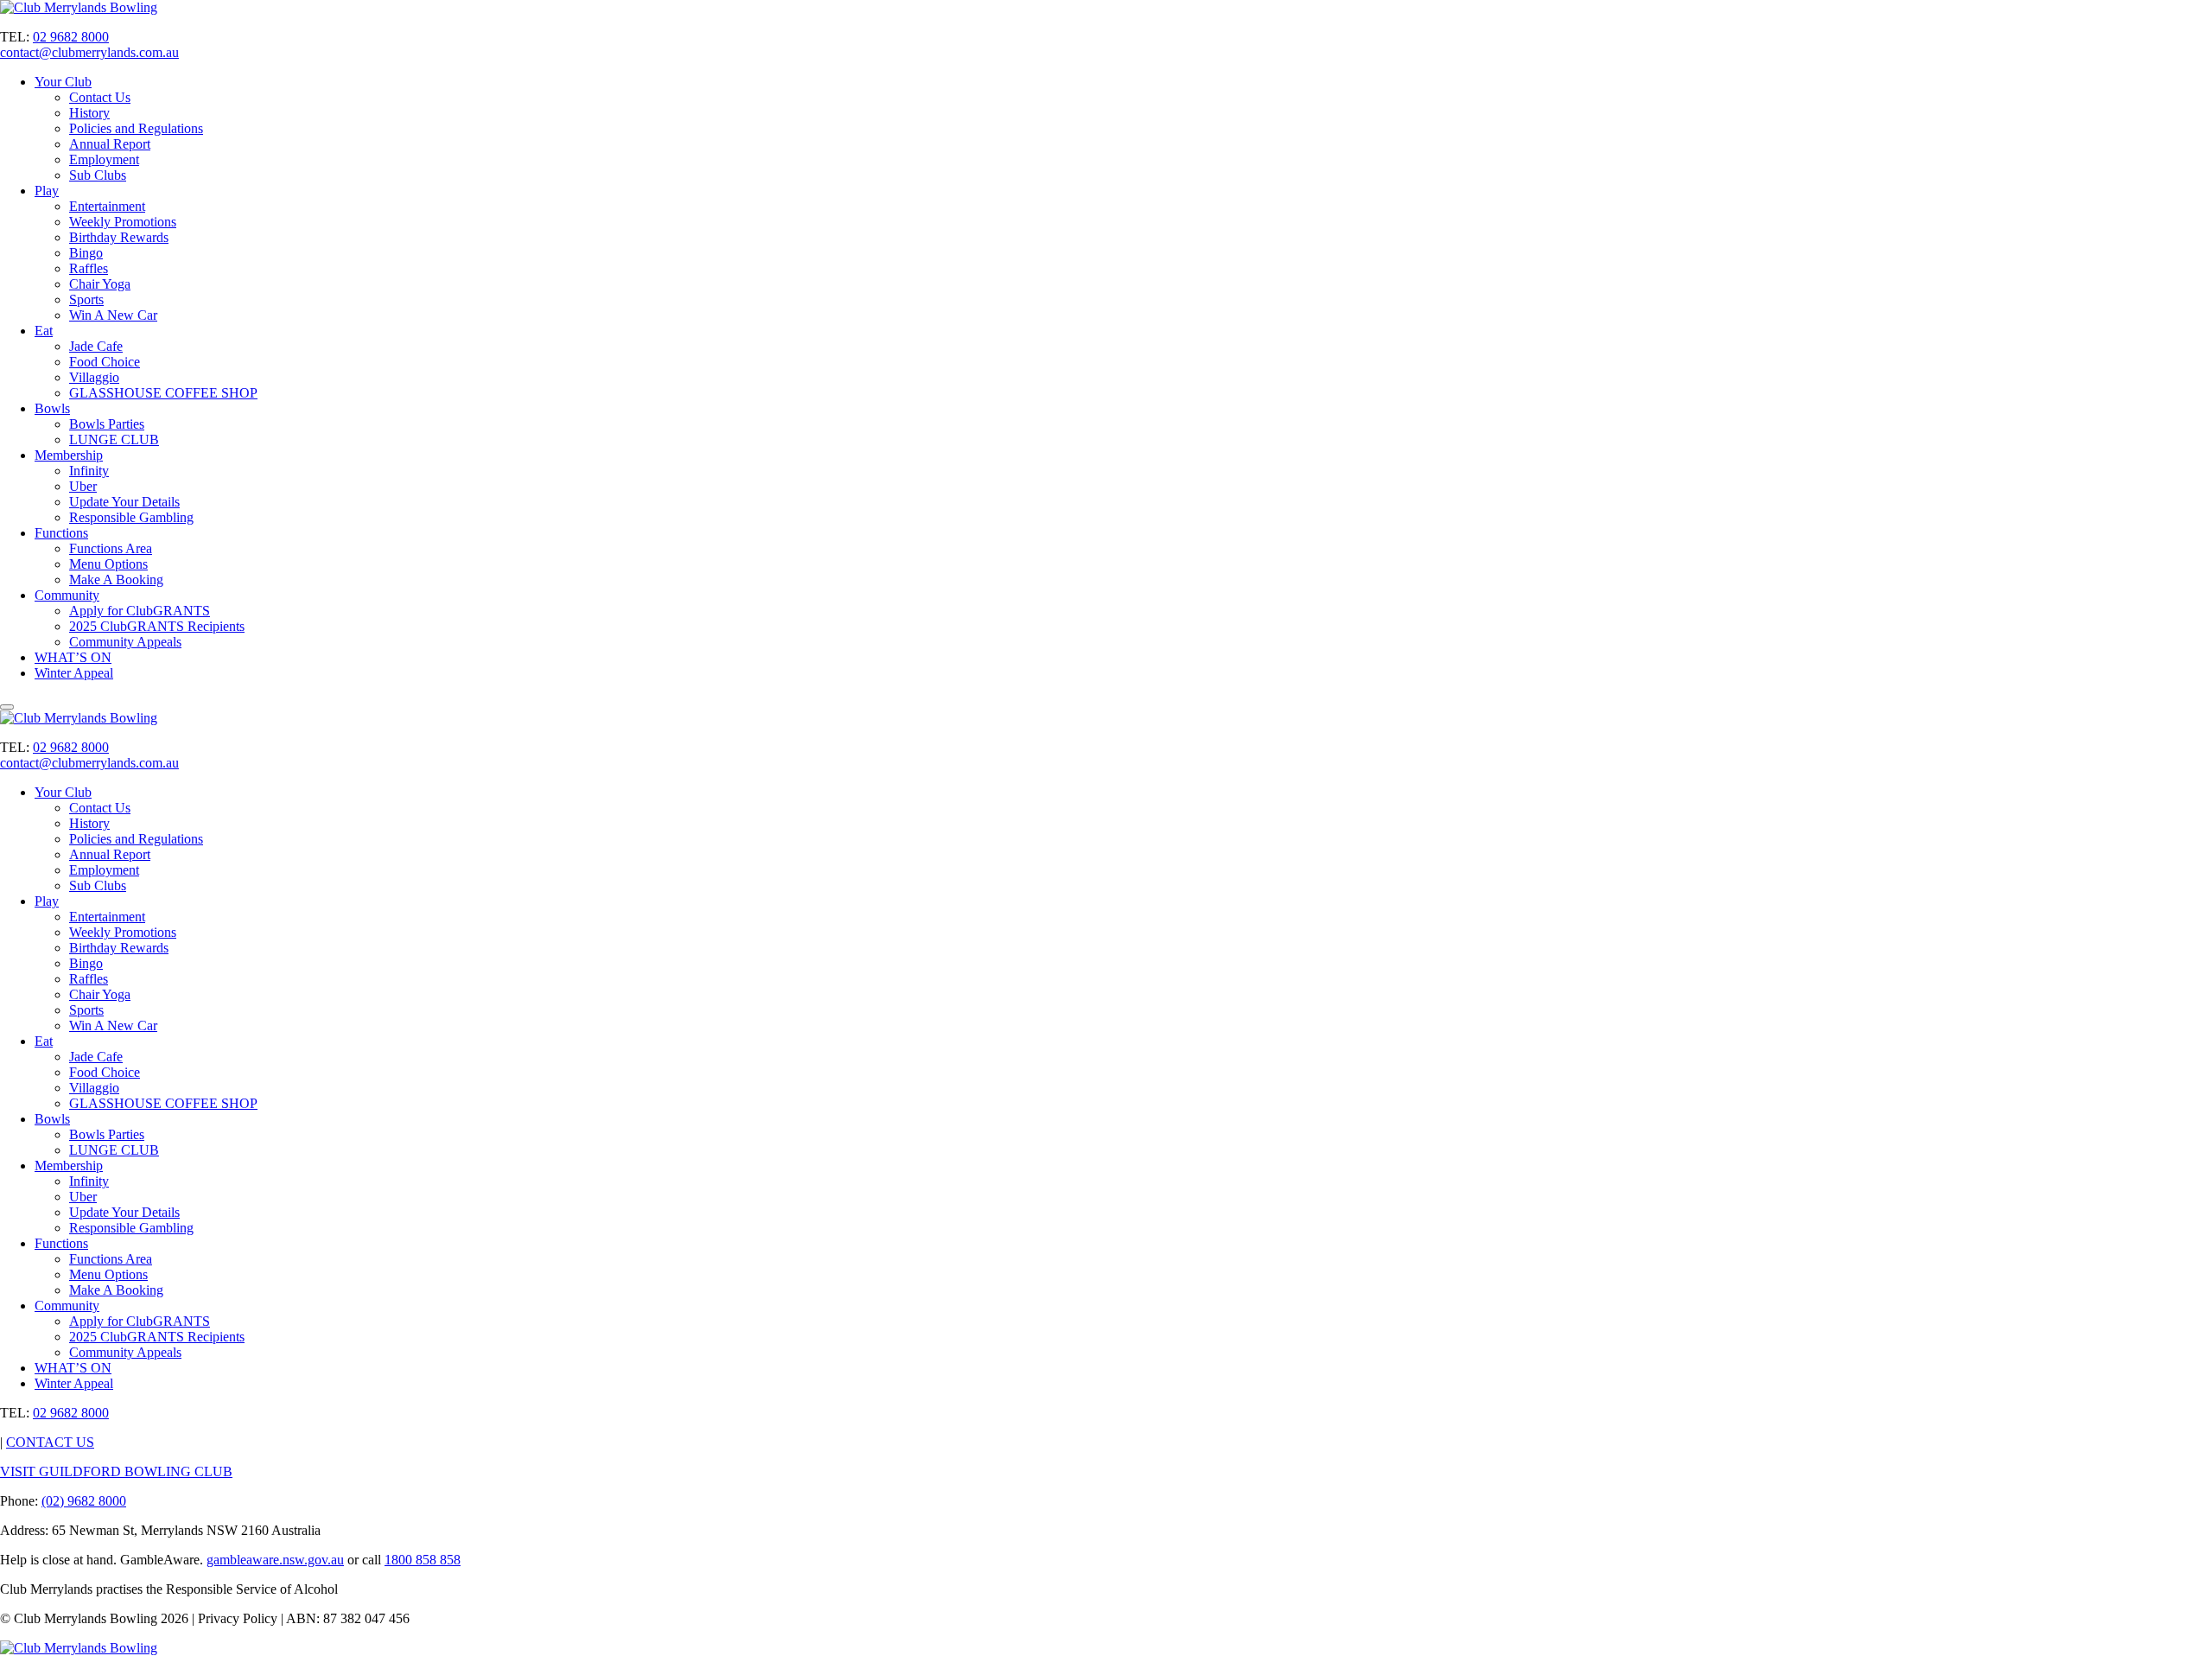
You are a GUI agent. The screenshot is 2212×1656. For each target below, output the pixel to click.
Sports (86, 299)
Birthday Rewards (119, 237)
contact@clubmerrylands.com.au (89, 52)
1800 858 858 (423, 1560)
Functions (61, 533)
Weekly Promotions (123, 222)
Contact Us (100, 97)
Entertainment (107, 206)
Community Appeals (125, 642)
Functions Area (111, 548)
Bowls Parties (107, 424)
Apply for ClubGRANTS (140, 611)
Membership (69, 455)
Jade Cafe (96, 346)
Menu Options (108, 564)
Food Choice (105, 362)
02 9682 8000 (71, 37)
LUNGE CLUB (114, 439)
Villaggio (94, 377)
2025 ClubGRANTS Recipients (157, 626)
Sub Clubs (98, 175)
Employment (104, 159)
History (89, 113)
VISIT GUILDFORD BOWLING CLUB (116, 1471)
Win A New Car (113, 315)
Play (47, 191)
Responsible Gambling (131, 517)
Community (67, 595)
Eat (44, 331)
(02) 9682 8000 (84, 1501)
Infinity (89, 471)
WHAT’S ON (73, 657)
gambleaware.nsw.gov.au (275, 1560)
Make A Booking (116, 580)
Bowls (52, 408)
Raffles (89, 268)
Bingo (86, 253)
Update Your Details (124, 502)
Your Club (63, 82)
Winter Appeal (74, 673)
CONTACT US (50, 1442)
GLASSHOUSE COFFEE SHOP (163, 393)
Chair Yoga (100, 284)
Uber (83, 486)
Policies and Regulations (136, 128)
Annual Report (110, 144)
